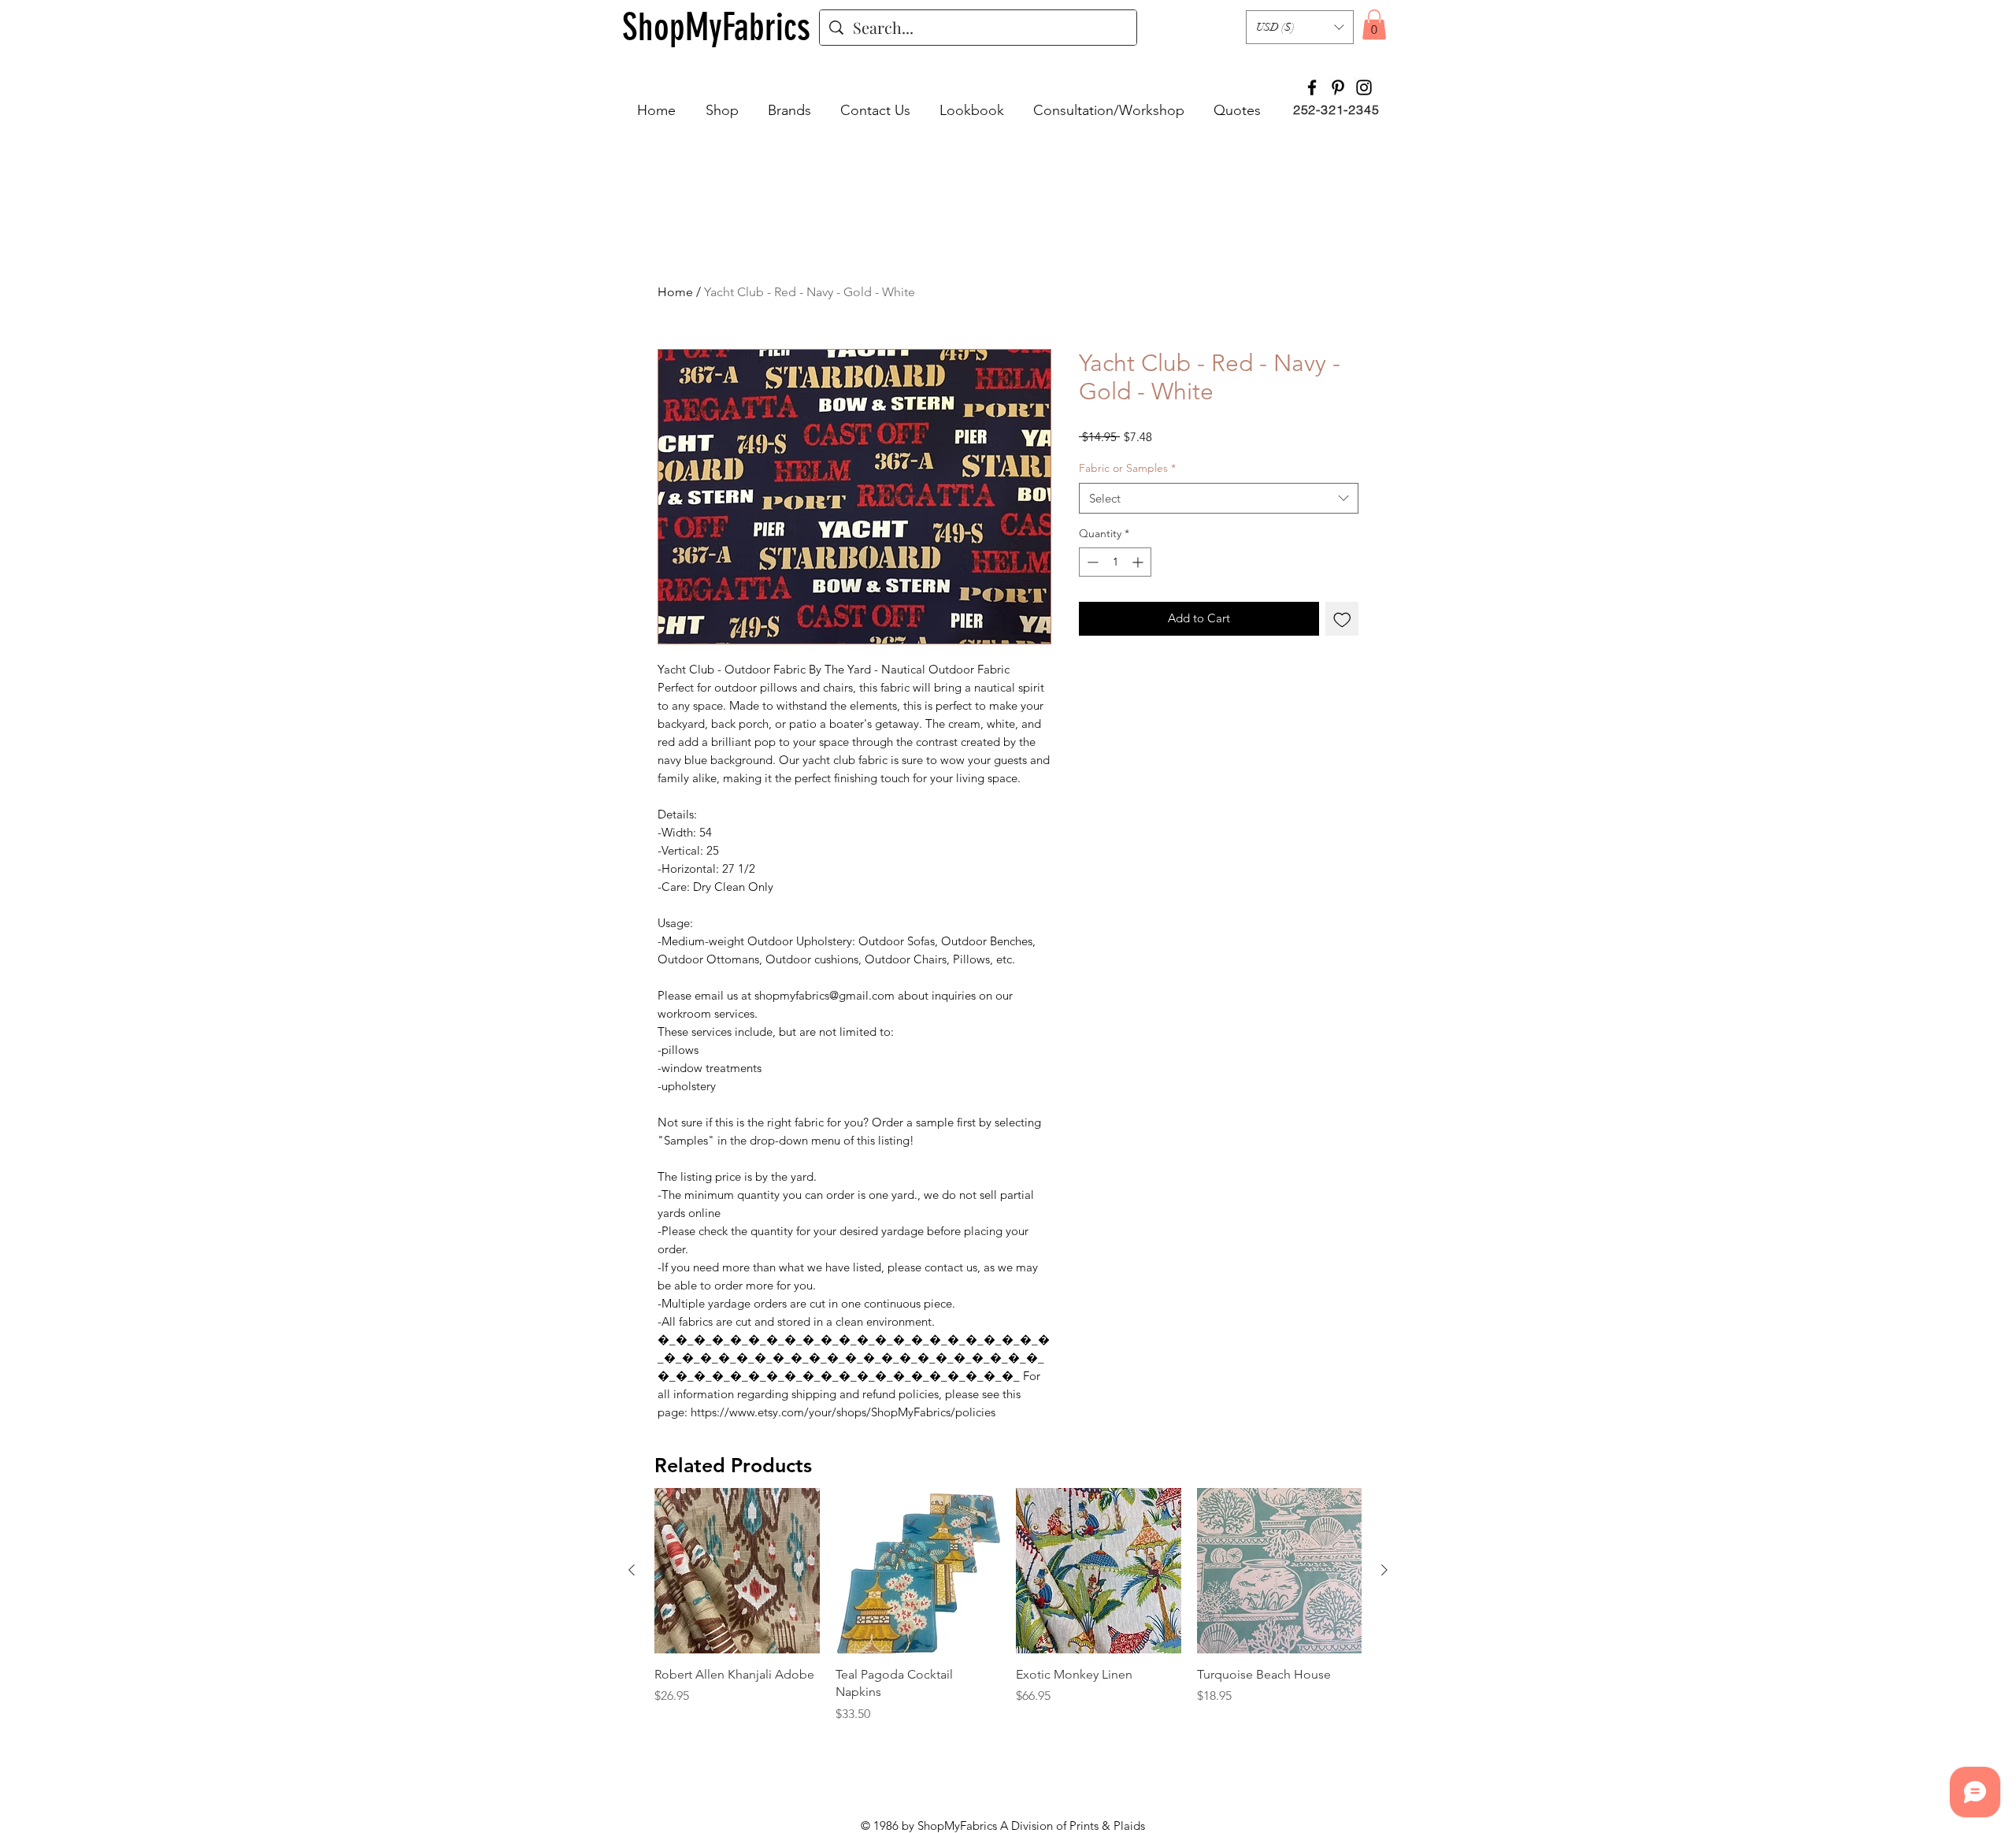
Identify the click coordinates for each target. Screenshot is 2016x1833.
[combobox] (1219, 498)
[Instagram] (1364, 87)
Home (675, 292)
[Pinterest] (1338, 87)
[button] (1300, 27)
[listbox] (1300, 27)
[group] (1008, 1605)
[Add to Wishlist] (1342, 619)
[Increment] (1139, 562)
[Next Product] (1384, 1570)
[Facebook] (1312, 87)
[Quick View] (737, 1571)
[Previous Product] (632, 1570)
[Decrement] (1091, 562)
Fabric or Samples (1127, 468)
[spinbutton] (1115, 562)
